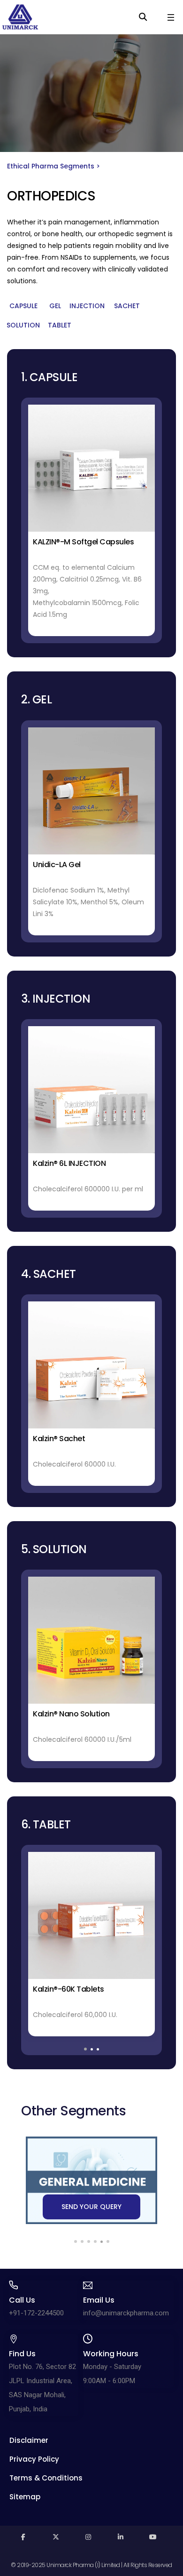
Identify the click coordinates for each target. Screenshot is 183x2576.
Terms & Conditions (46, 2478)
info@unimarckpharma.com (126, 2313)
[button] (23, 306)
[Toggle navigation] (171, 17)
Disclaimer (29, 2440)
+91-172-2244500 (36, 2313)
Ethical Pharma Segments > (53, 166)
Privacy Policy (34, 2459)
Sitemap (25, 2497)
